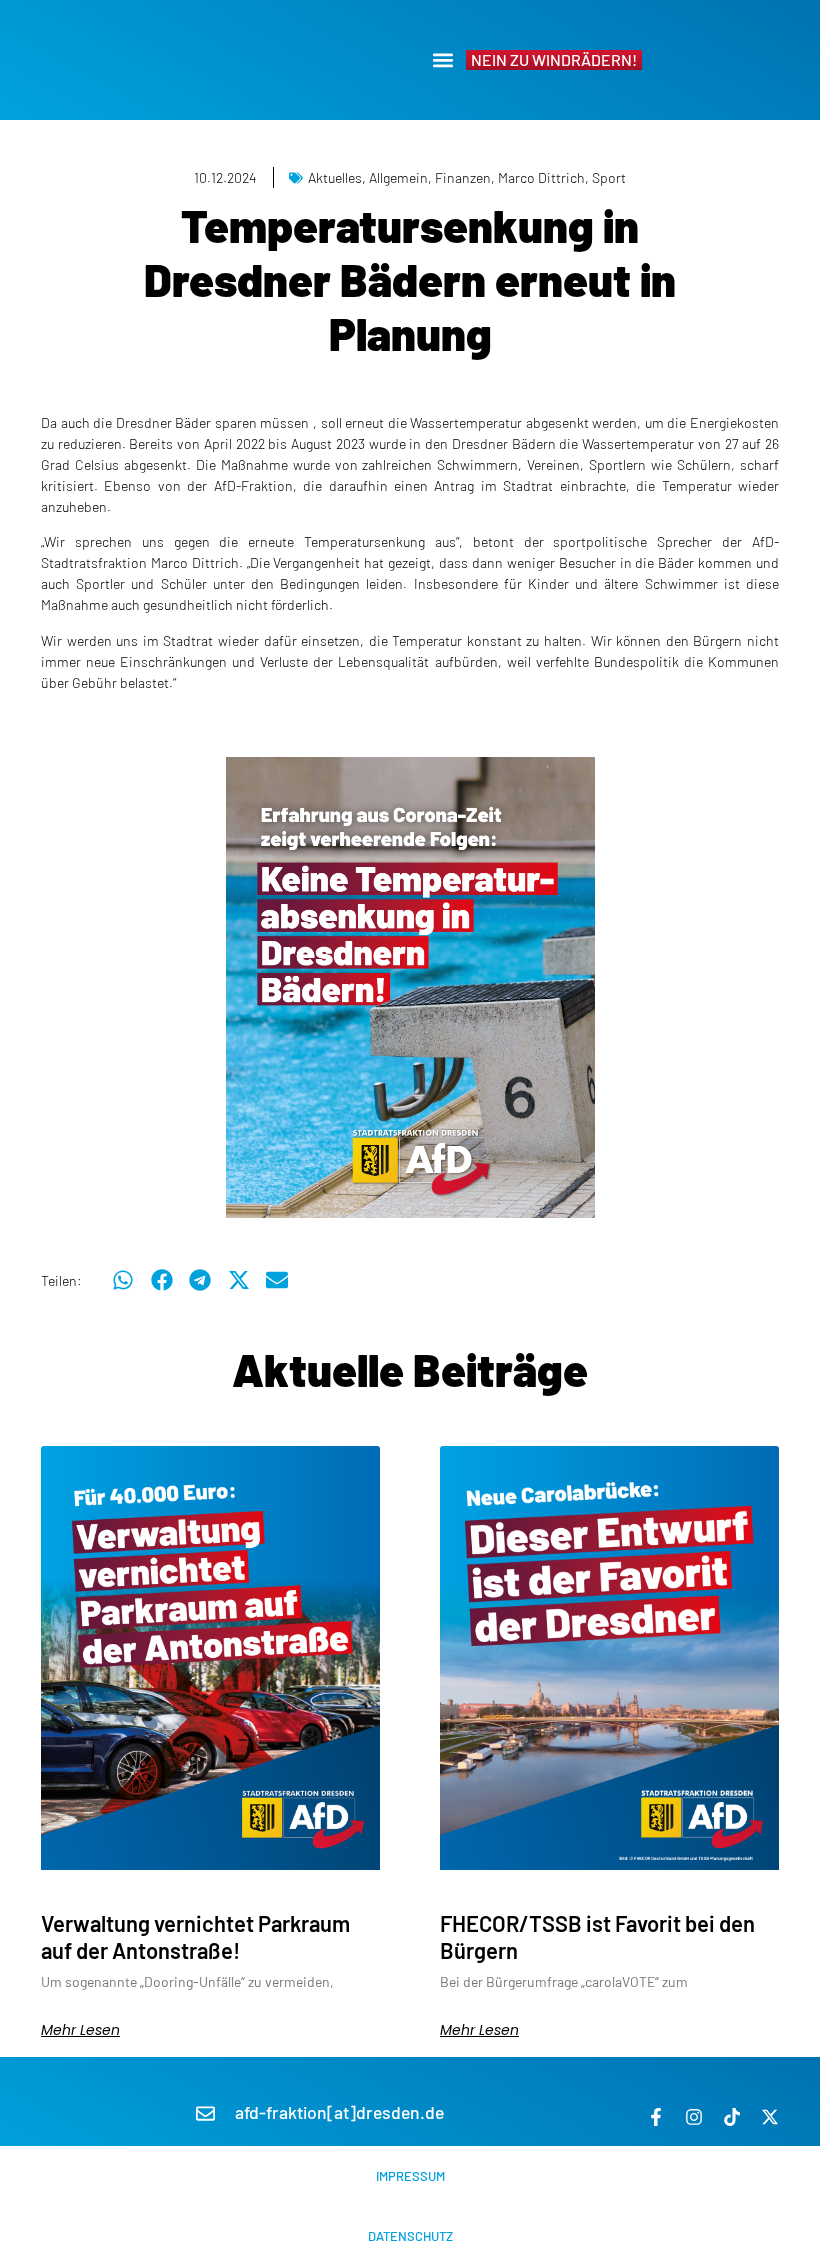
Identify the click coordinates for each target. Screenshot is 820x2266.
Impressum (410, 2176)
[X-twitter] (770, 2117)
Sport (609, 177)
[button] (442, 60)
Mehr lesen (80, 2030)
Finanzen (463, 177)
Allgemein (398, 177)
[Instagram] (694, 2117)
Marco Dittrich (541, 177)
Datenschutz (410, 2236)
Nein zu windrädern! (554, 59)
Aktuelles (335, 177)
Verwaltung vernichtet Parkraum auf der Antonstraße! (195, 1936)
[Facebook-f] (656, 2117)
